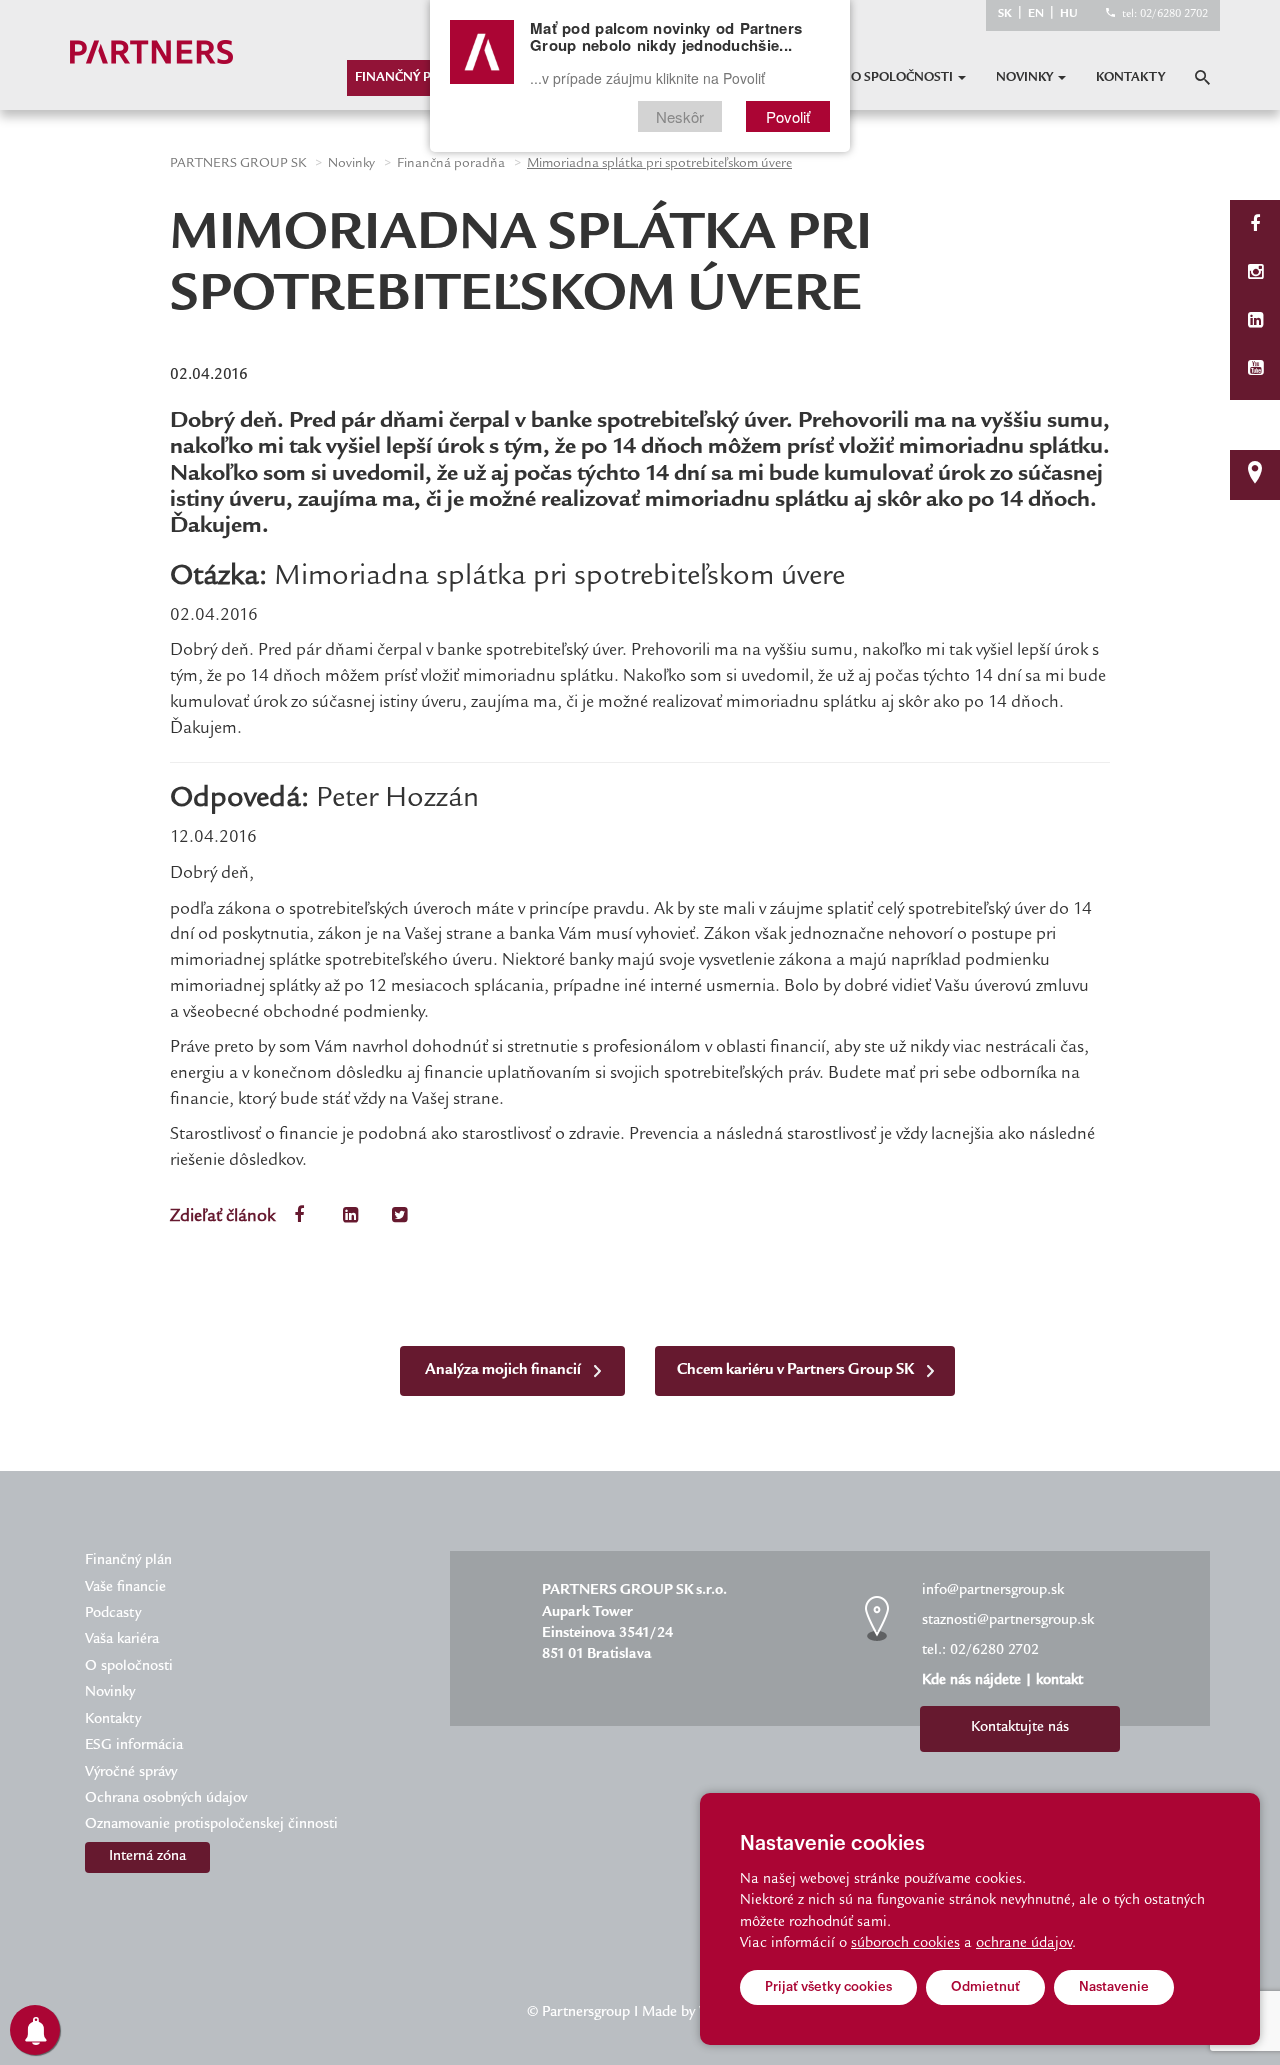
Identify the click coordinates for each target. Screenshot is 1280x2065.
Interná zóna (147, 1857)
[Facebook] (1255, 226)
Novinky (1026, 78)
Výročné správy (131, 1773)
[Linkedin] (1255, 322)
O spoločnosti (903, 78)
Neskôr (680, 116)
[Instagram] (1255, 274)
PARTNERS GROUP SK (238, 164)
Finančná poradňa (451, 164)
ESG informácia (134, 1746)
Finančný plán (406, 78)
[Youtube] (1255, 370)
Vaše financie (125, 1588)
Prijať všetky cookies (828, 1986)
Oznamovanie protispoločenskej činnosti (211, 1825)
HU (1069, 14)
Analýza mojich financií (504, 1370)
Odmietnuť (985, 1986)
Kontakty (1130, 78)
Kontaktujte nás (1020, 1728)
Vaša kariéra (122, 1640)
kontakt (1059, 1681)
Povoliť (788, 116)
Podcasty (113, 1614)
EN (1036, 14)
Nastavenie (1114, 1986)
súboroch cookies (905, 1944)
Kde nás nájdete (971, 1681)
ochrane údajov (1024, 1944)
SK (1005, 14)
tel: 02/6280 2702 (1165, 14)
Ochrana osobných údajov (166, 1799)
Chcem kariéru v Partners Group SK (797, 1370)
